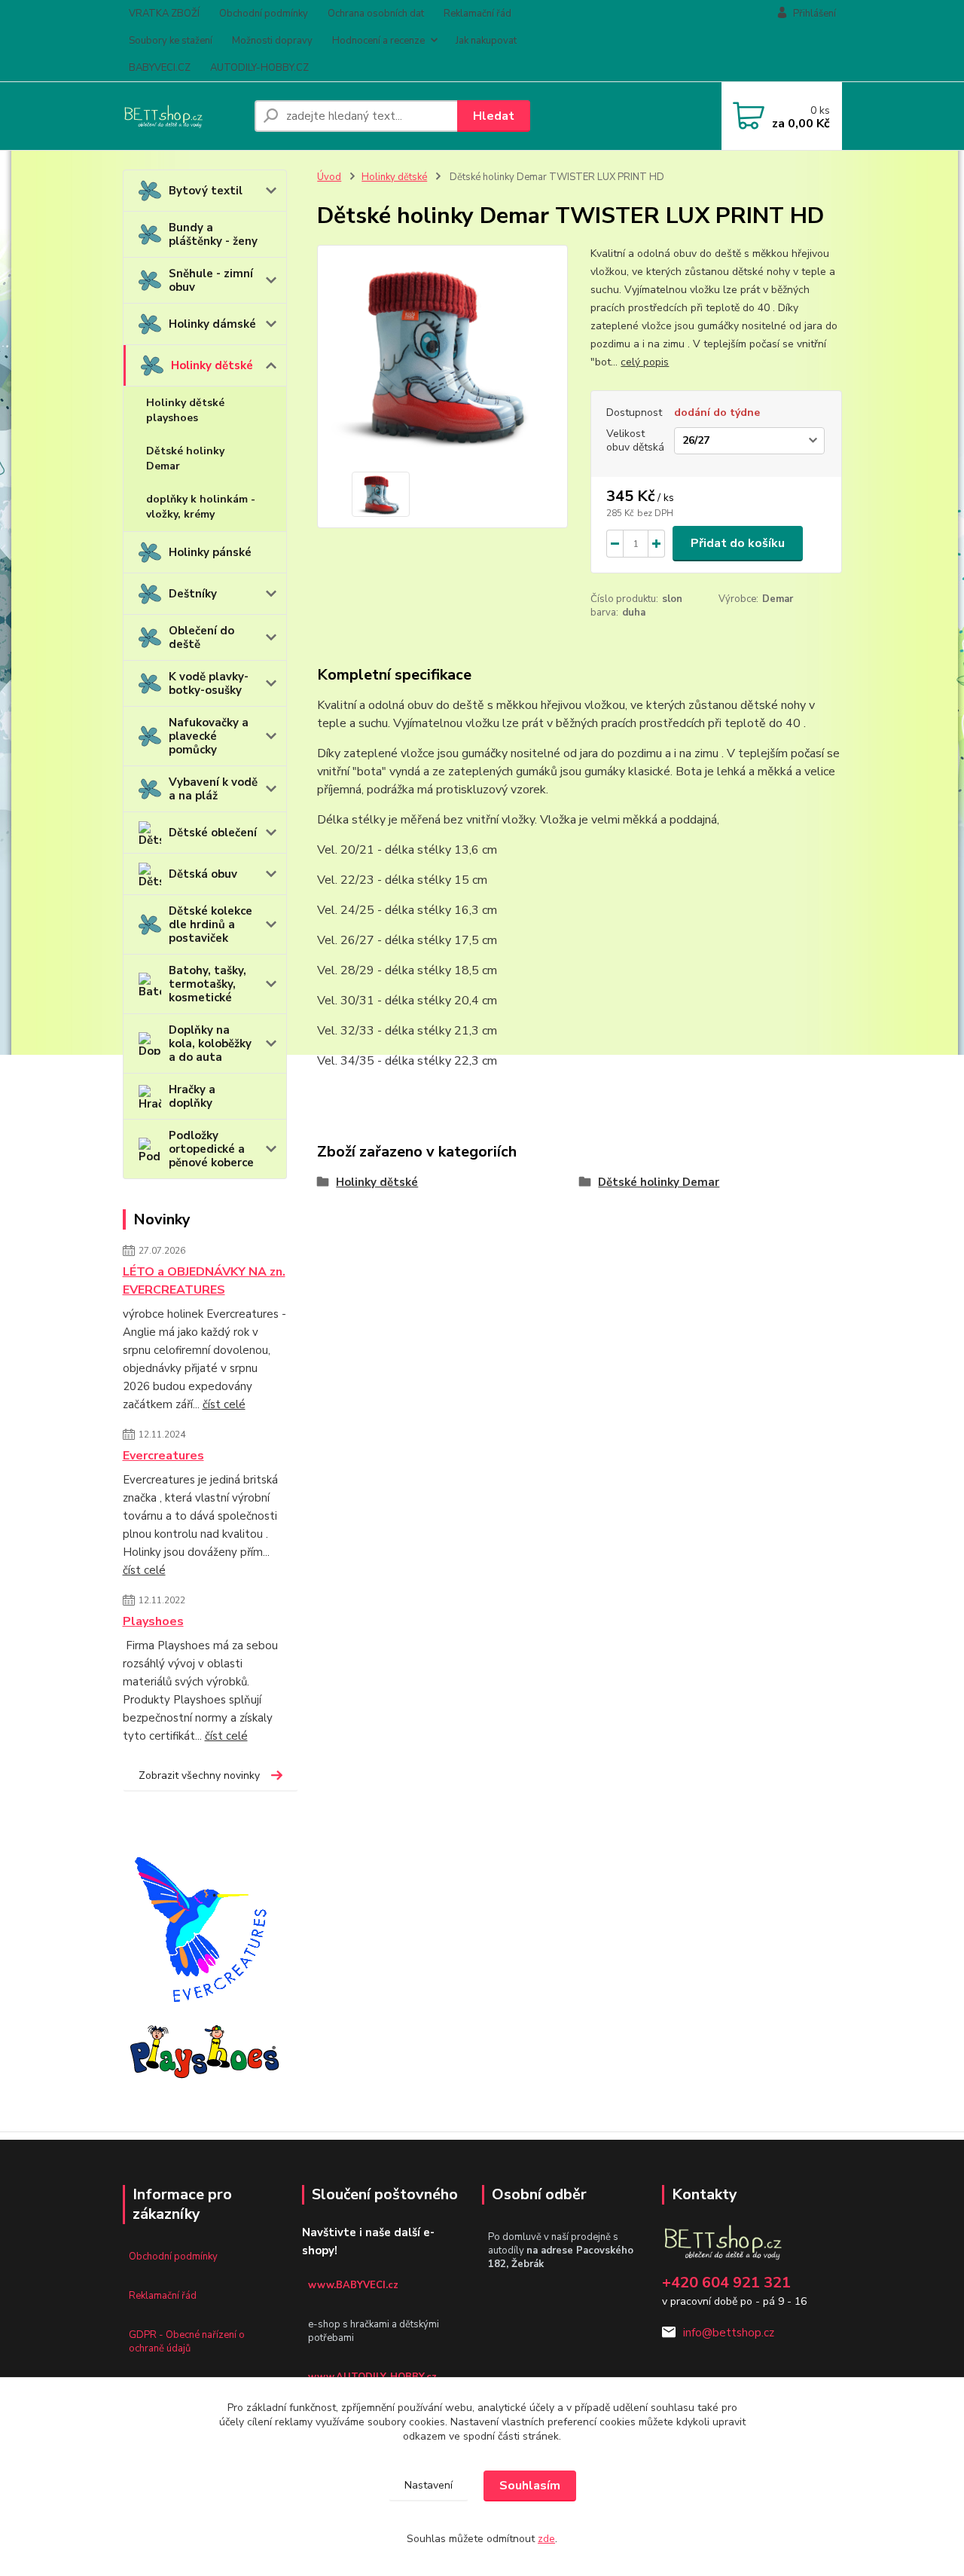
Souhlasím (530, 2486)
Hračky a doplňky (192, 1096)
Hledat (494, 116)
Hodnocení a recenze (378, 41)
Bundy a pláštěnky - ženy (213, 234)
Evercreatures (163, 1456)
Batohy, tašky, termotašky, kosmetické (207, 984)
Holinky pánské (210, 552)
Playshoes (153, 1621)
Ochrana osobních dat (376, 14)
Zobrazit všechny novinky (199, 1775)
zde (546, 2539)
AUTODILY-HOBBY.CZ (259, 68)
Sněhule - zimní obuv (211, 280)
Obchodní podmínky (264, 14)
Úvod (329, 177)
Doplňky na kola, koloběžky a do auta (210, 1044)
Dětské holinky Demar (185, 458)
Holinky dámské (212, 324)
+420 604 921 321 (726, 2283)
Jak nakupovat (486, 41)
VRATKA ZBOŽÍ (164, 14)
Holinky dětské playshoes (185, 410)
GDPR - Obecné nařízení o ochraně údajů (187, 2342)
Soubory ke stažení (171, 41)
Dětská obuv (203, 874)
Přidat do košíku (738, 543)
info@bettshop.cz (729, 2333)
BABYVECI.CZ (160, 68)
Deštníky (193, 594)
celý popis (645, 362)
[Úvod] (183, 116)
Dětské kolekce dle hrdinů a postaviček (210, 924)
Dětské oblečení (213, 833)
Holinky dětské (212, 365)
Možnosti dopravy (272, 41)
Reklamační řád (477, 14)
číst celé (224, 1404)
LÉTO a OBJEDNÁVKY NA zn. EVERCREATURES (204, 1281)
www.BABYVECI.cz (353, 2285)
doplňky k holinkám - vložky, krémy (201, 507)
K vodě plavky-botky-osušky (209, 683)
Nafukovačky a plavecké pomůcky (209, 736)
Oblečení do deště (201, 637)
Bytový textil (206, 191)
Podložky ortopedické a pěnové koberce (211, 1149)
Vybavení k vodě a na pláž (213, 789)
